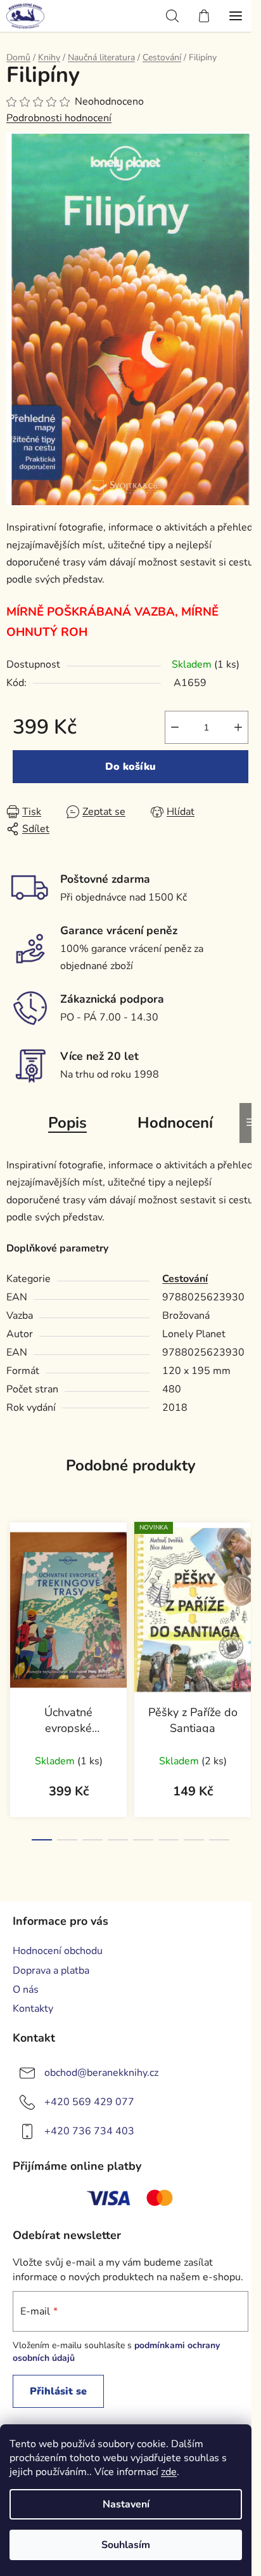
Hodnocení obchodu (58, 1951)
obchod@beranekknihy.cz (101, 2073)
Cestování (185, 1279)
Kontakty (33, 2009)
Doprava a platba (51, 1971)
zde (169, 2472)
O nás (26, 1990)
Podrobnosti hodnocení (59, 118)
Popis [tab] (67, 1123)
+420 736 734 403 (89, 2131)
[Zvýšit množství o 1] (238, 727)
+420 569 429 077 (89, 2102)
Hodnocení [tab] (175, 1123)
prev (13, 1590)
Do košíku (130, 767)
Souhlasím (126, 2545)
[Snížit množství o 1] (175, 727)
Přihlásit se (58, 2391)
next (248, 1590)
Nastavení (126, 2504)
